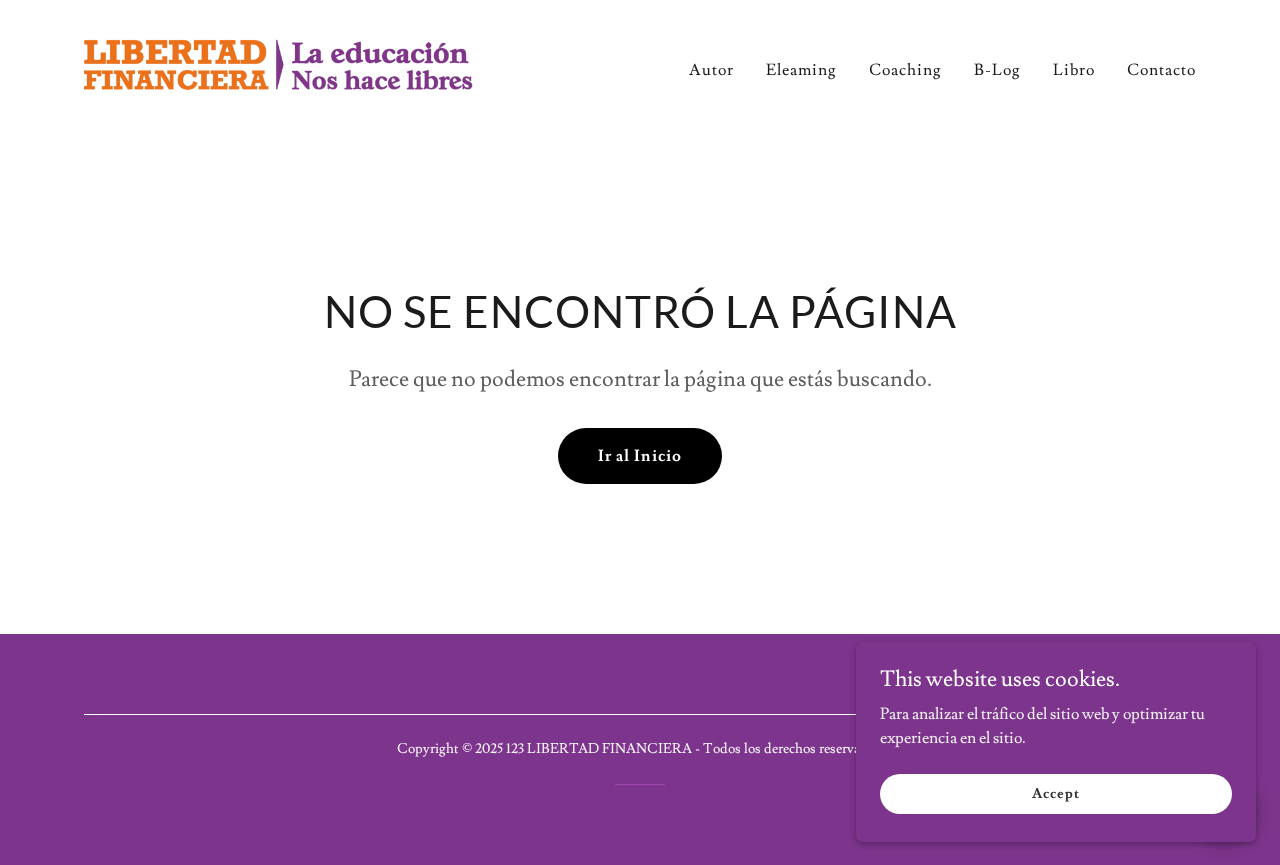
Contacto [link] (1161, 70)
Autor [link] (711, 70)
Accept (1055, 793)
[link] (278, 63)
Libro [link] (1074, 70)
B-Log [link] (997, 70)
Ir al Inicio (639, 456)
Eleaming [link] (801, 70)
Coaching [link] (905, 70)
